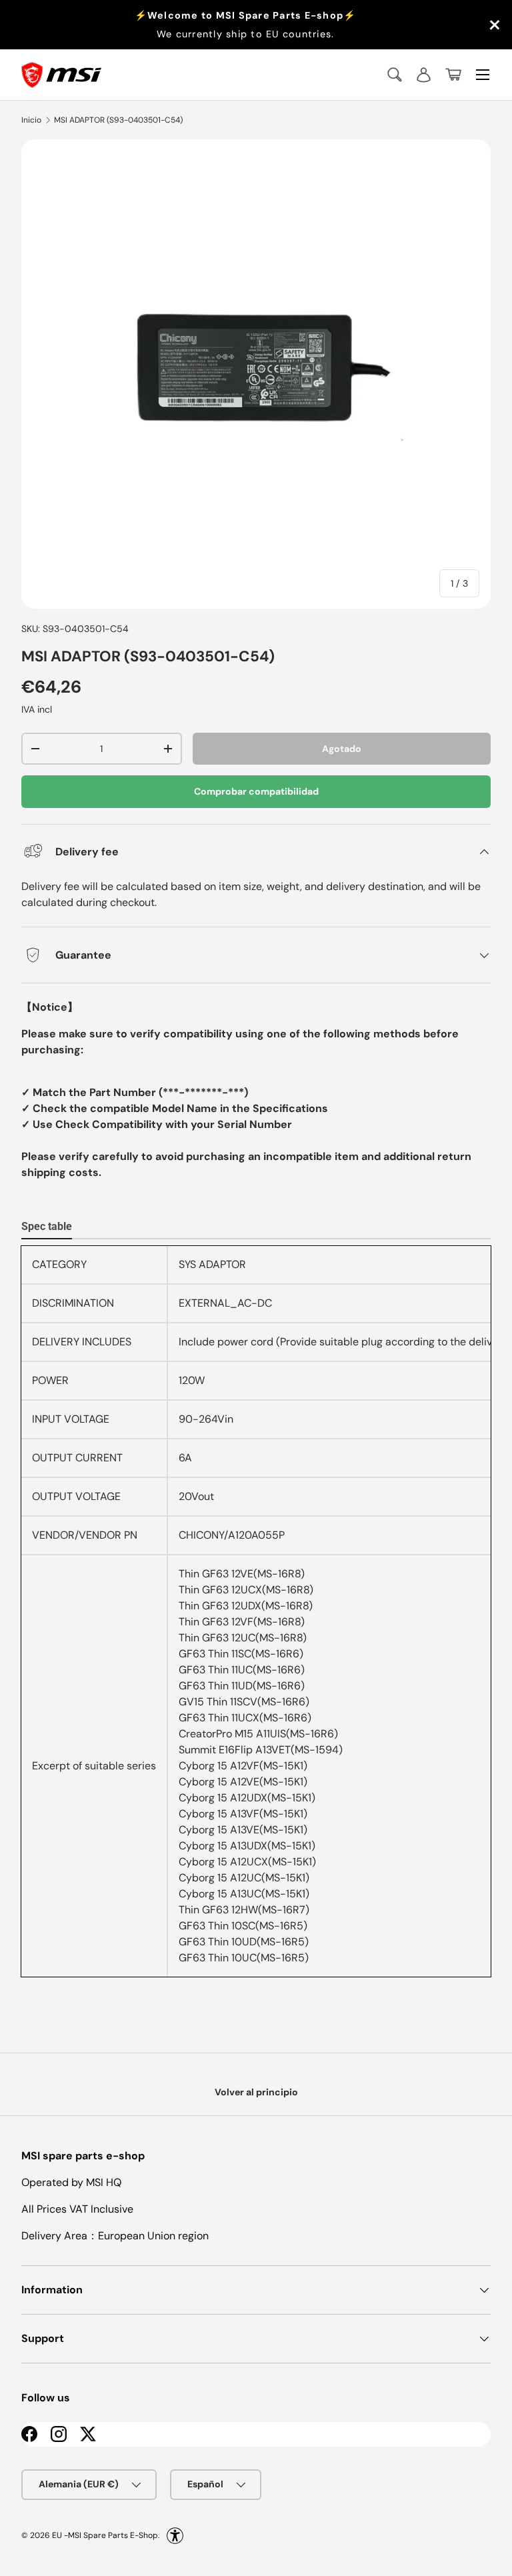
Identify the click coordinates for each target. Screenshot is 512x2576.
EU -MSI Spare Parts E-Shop (105, 2535)
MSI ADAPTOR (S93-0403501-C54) (118, 120)
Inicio (31, 120)
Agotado (342, 749)
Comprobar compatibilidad (256, 791)
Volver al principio (256, 2092)
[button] (453, 75)
